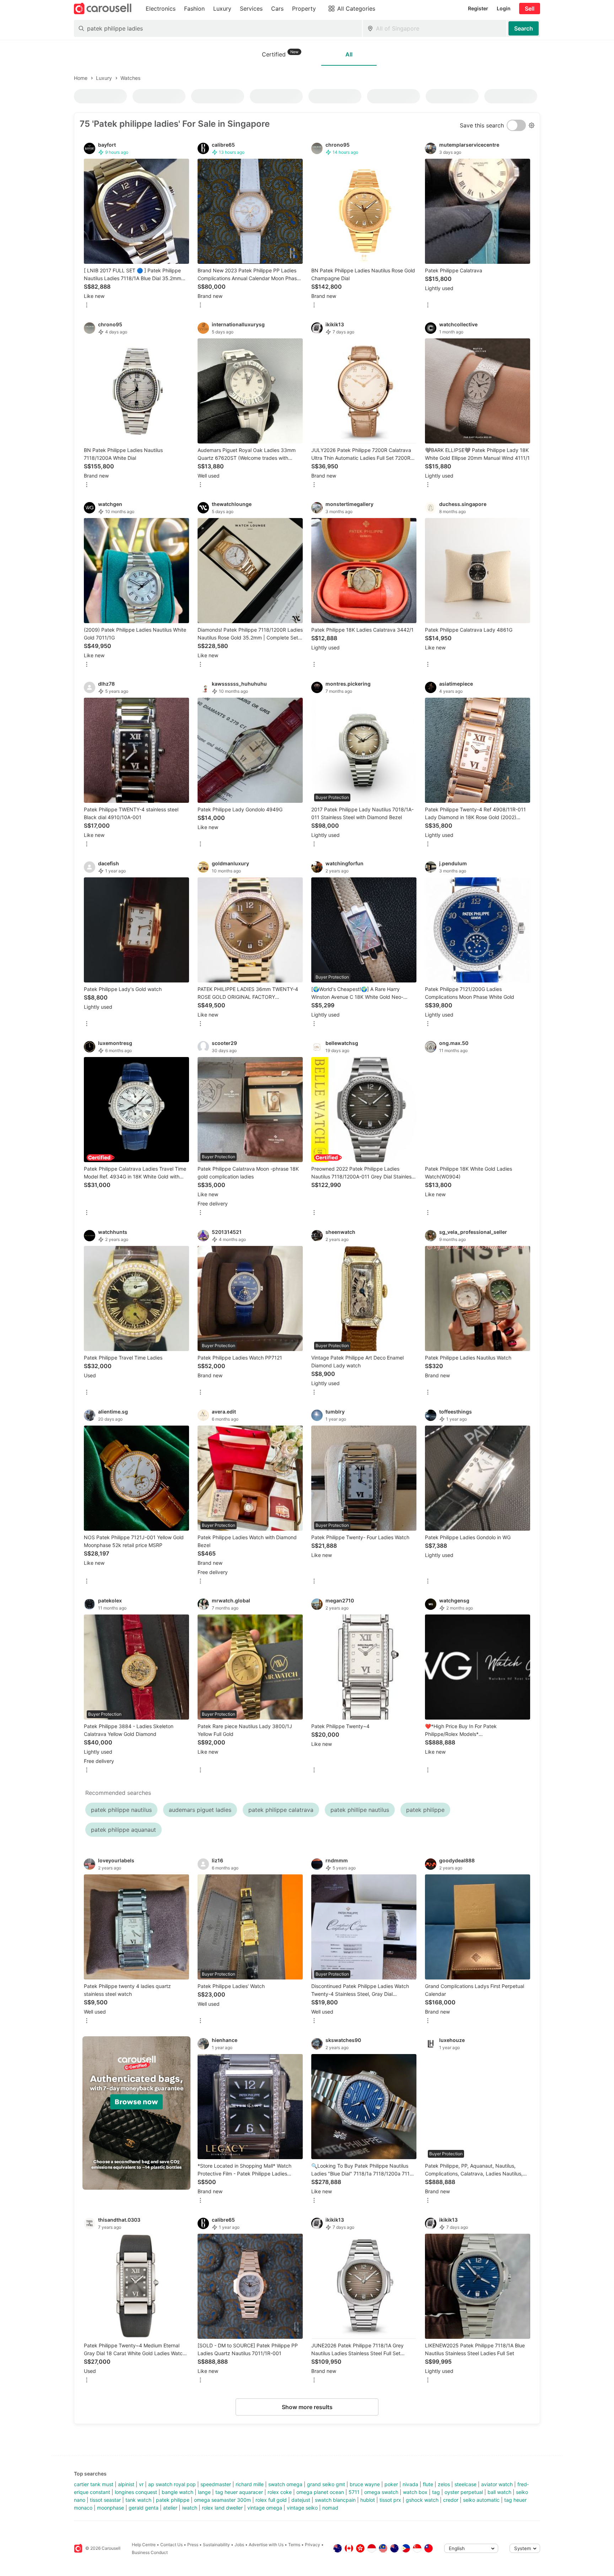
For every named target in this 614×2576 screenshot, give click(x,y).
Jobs (239, 2545)
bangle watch (177, 2492)
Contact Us (171, 2545)
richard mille (250, 2484)
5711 (354, 2492)
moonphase (111, 2508)
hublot (368, 2500)
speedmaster (216, 2484)
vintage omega (265, 2508)
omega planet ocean (320, 2492)
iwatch (190, 2508)
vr (141, 2484)
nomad (330, 2508)
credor (451, 2500)
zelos (444, 2484)
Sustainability (216, 2545)
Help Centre (144, 2545)
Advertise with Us (266, 2545)
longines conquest (136, 2492)
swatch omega (285, 2484)
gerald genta (144, 2508)
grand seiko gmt (326, 2484)
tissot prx (390, 2500)
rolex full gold (271, 2500)
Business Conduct (150, 2552)
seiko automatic (481, 2500)
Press (193, 2545)
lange (204, 2492)
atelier (170, 2508)
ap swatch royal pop (172, 2484)
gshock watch (422, 2500)
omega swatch (381, 2492)
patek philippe (173, 2500)
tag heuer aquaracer (239, 2492)
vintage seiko (302, 2508)
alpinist (126, 2484)
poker (391, 2484)
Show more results (307, 2407)
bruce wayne (365, 2484)
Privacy (313, 2545)
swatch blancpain (335, 2500)
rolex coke (280, 2492)
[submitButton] (524, 28)
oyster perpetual (464, 2492)
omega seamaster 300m (222, 2500)
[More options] (87, 306)
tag (436, 2492)
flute (428, 2484)
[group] (136, 2113)
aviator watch (497, 2484)
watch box (415, 2492)
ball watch (499, 2492)
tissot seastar (105, 2500)
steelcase (465, 2484)
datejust (301, 2500)
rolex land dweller (222, 2508)
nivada (410, 2484)
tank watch (138, 2500)
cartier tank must (94, 2484)
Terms (294, 2545)
